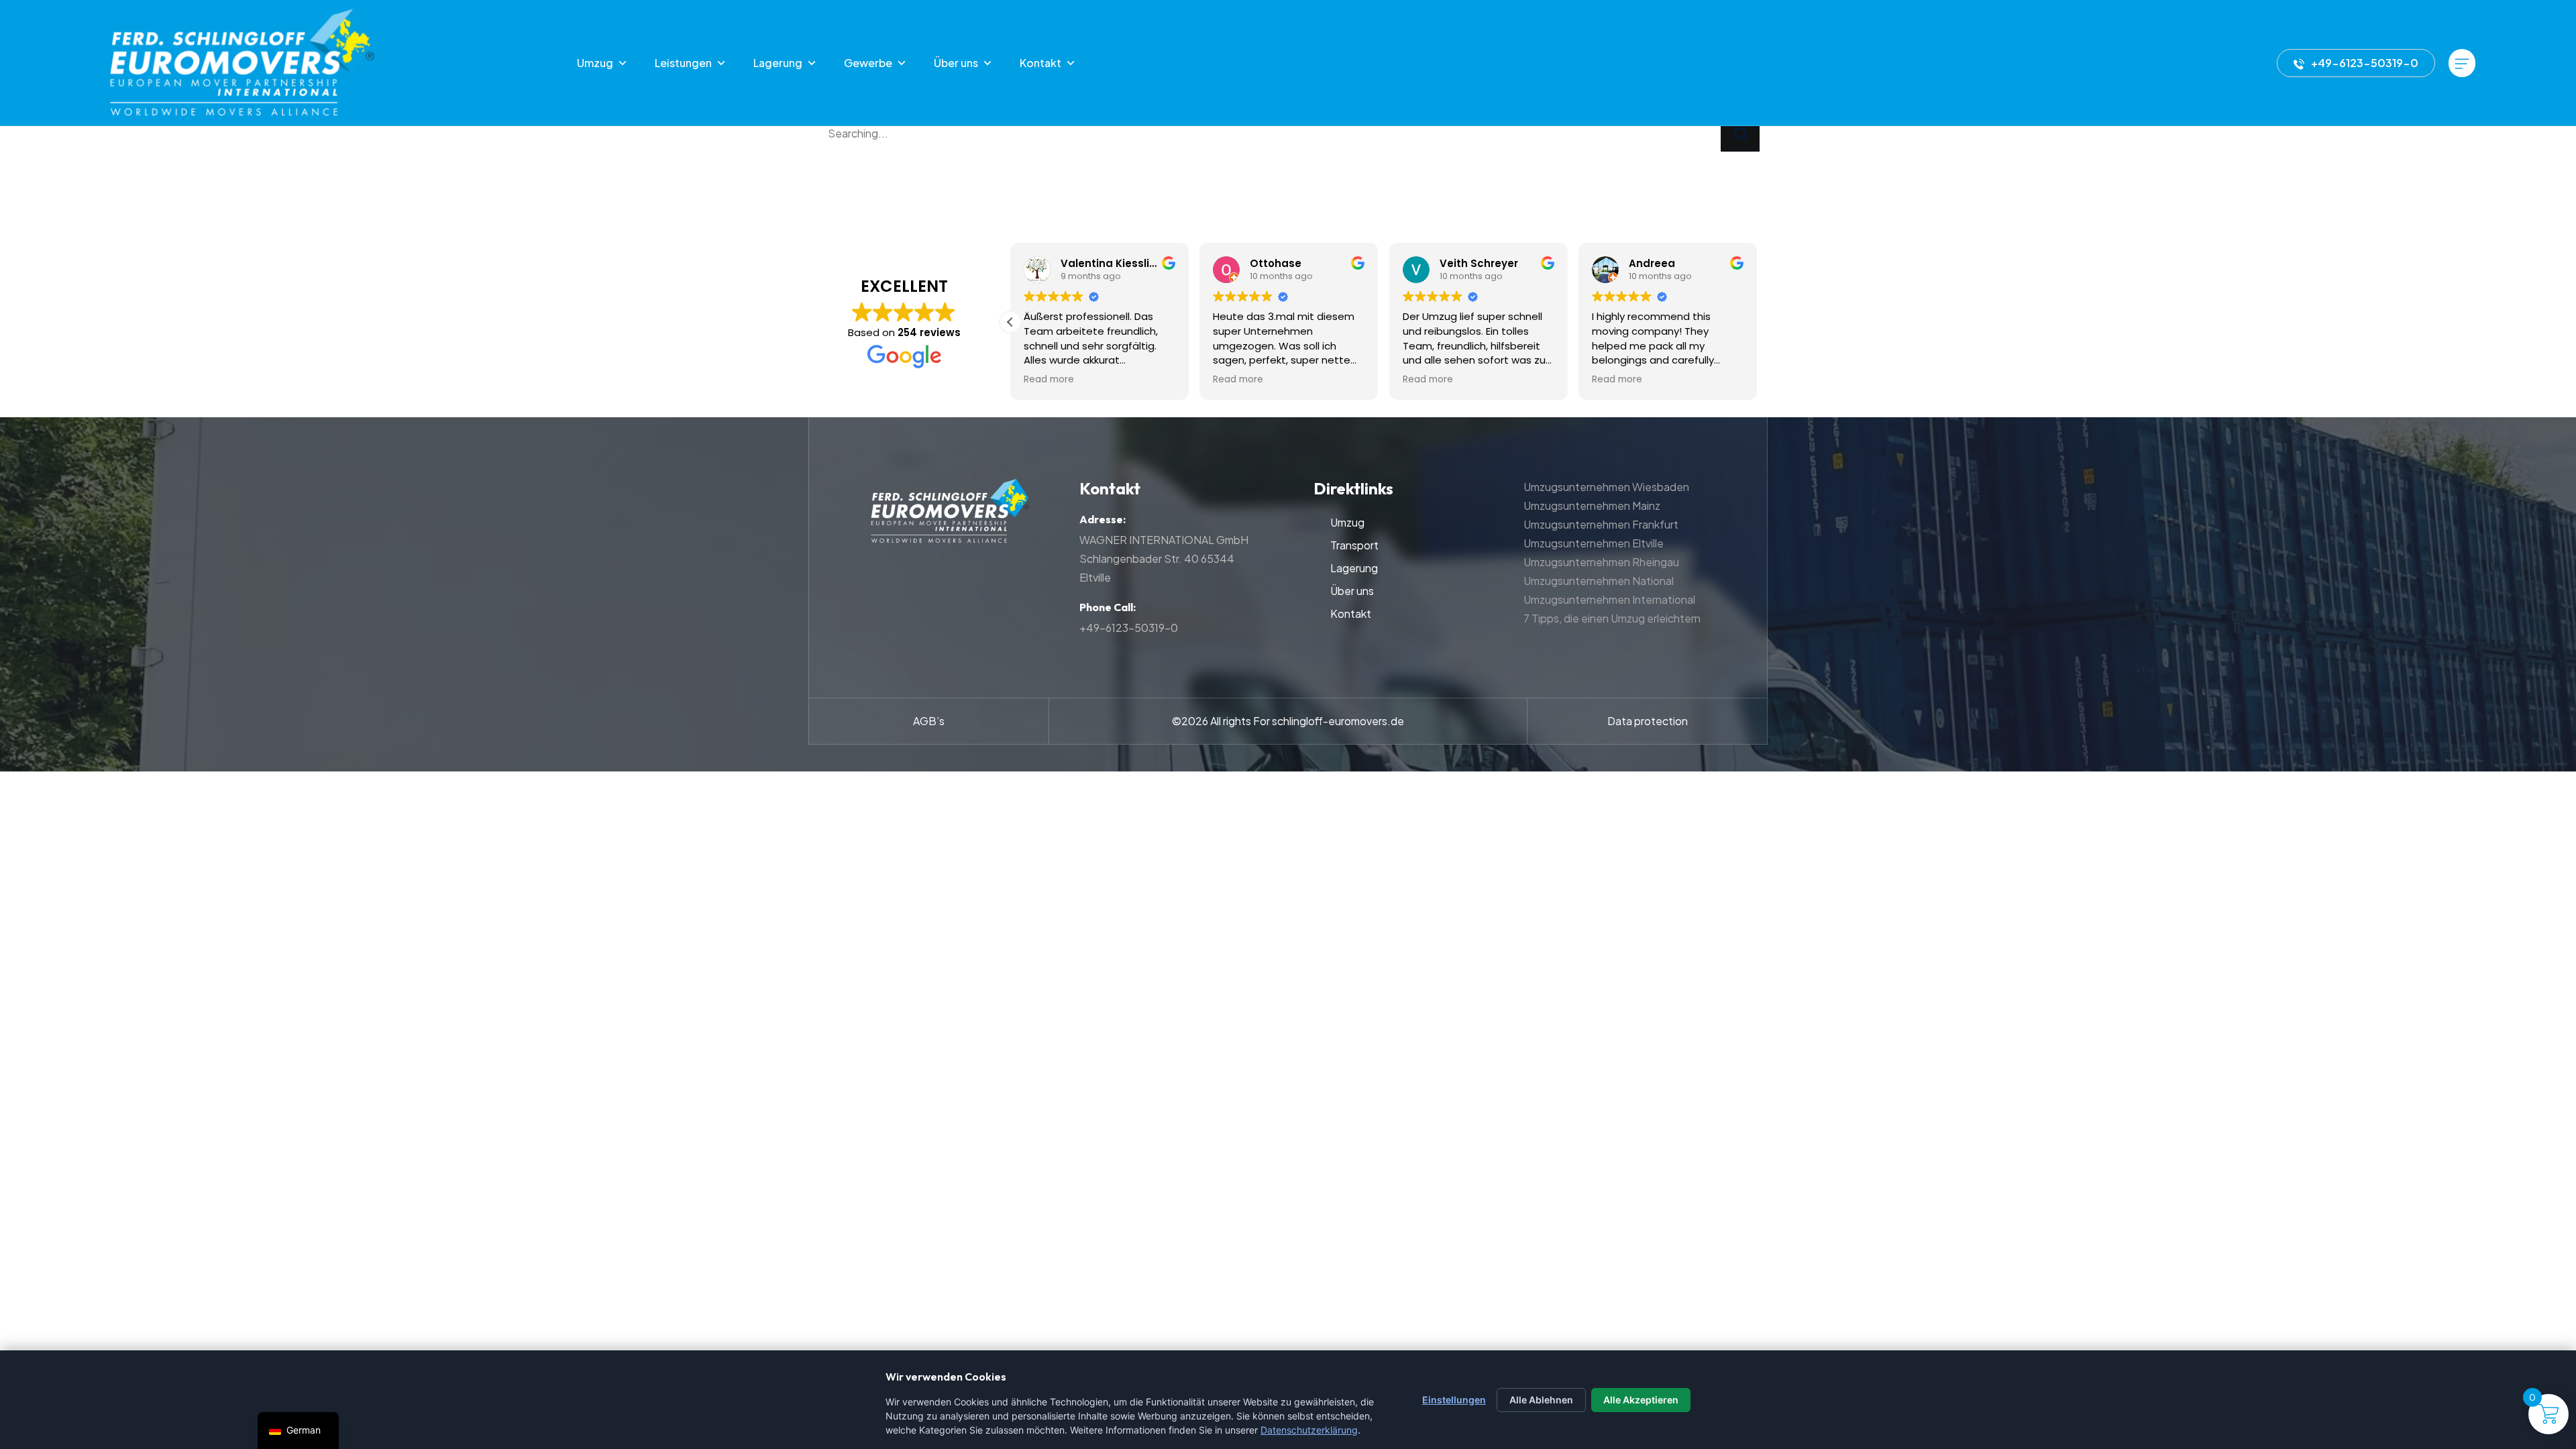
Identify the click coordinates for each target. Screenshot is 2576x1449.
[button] (1010, 322)
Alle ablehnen (1541, 1400)
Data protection (1648, 721)
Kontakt (1040, 63)
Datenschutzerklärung (1309, 1430)
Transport (1354, 545)
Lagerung (778, 63)
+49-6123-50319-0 (2365, 63)
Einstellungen (1454, 1400)
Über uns (956, 63)
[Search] (1740, 134)
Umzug (595, 63)
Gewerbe (868, 63)
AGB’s (929, 721)
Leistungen (683, 63)
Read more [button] (1049, 380)
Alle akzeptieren (1641, 1400)
